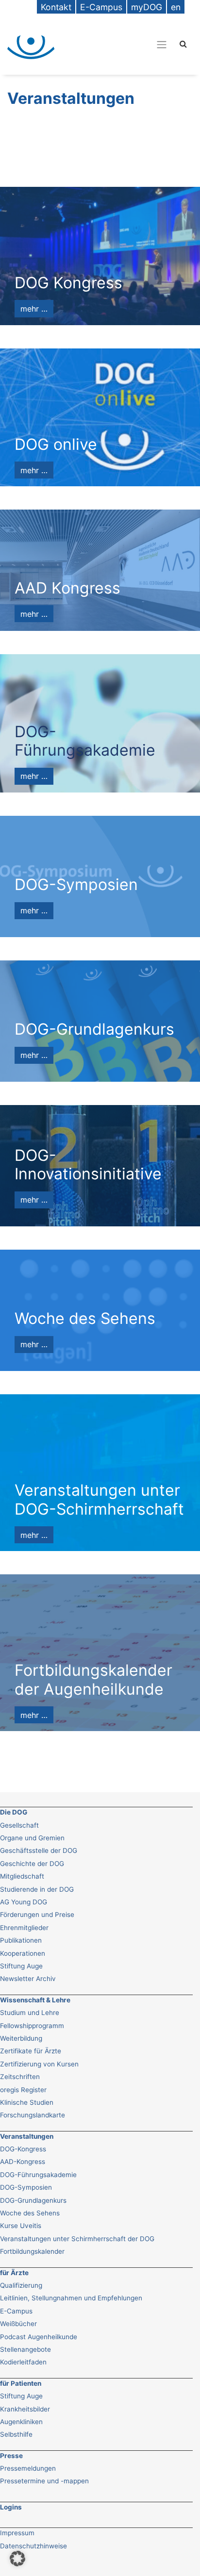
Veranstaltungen (27, 2136)
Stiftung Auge (21, 1966)
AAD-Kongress (23, 2162)
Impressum (17, 2533)
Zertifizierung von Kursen (39, 2064)
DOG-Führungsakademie (38, 2175)
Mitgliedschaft (22, 1876)
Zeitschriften (20, 2077)
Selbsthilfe (16, 2434)
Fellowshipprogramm (32, 2026)
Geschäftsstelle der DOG (39, 1850)
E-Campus (16, 2311)
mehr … (34, 309)
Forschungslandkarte (33, 2115)
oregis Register (23, 2090)
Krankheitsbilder (25, 2409)
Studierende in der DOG (37, 1889)
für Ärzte (14, 2273)
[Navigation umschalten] (119, 44)
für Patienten (21, 2383)
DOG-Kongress (23, 2149)
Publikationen (21, 1940)
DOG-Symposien (26, 2187)
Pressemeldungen (28, 2468)
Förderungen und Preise (37, 1915)
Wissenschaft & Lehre (35, 2000)
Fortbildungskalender (32, 2251)
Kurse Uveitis (21, 2226)
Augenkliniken (21, 2422)
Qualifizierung (21, 2285)
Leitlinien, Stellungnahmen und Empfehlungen (71, 2298)
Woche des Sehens (30, 2213)
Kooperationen (23, 1953)
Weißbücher (18, 2324)
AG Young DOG (24, 1902)
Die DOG (14, 1812)
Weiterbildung (21, 2038)
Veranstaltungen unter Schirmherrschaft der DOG (77, 2239)
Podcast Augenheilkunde (39, 2337)
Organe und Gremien (32, 1838)
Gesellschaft (19, 1825)
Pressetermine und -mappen (44, 2481)
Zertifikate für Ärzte (31, 2051)
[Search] (183, 43)
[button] (17, 2559)
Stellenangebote (25, 2349)
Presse (11, 2456)
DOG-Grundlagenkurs (33, 2200)
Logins (11, 2507)
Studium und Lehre (30, 2013)
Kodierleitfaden (23, 2362)
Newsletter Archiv (28, 1979)
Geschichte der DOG (32, 1864)
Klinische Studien (27, 2102)
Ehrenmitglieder (24, 1928)
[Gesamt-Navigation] (162, 44)
